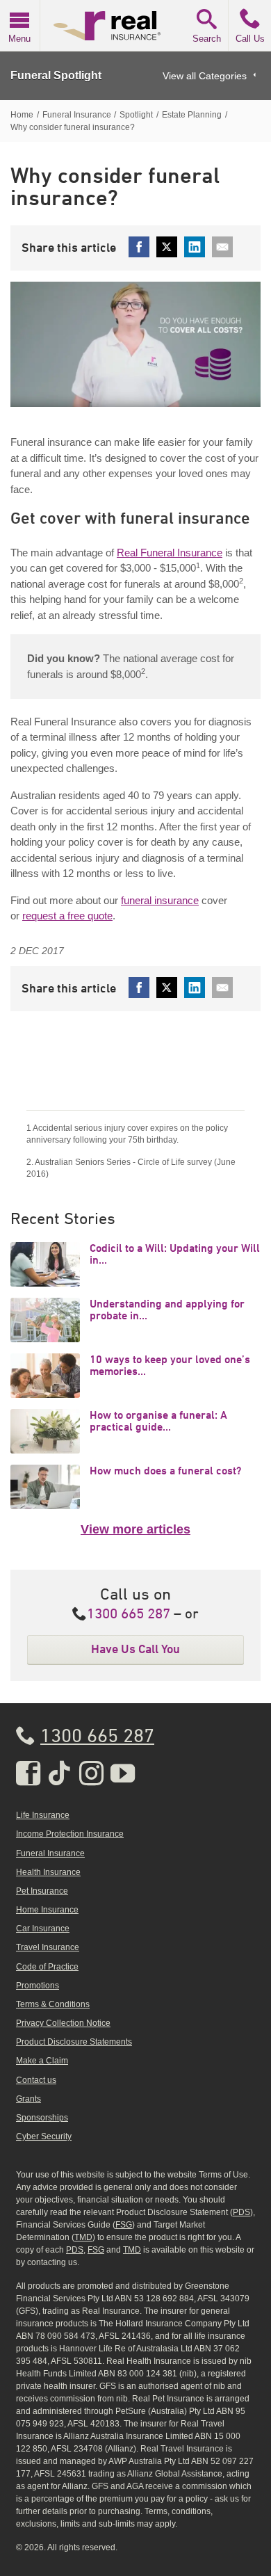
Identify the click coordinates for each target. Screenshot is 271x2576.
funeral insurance (160, 900)
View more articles (135, 1529)
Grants (28, 2099)
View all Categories (205, 76)
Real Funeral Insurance (170, 553)
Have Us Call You (135, 1649)
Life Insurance (43, 1815)
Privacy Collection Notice (63, 2023)
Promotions (38, 1986)
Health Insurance (48, 1872)
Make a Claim (42, 2061)
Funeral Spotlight (56, 75)
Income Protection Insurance (70, 1834)
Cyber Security (44, 2136)
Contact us (36, 2080)
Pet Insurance (42, 1891)
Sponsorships (42, 2118)
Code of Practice (47, 1967)
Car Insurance (43, 1929)
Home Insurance (47, 1910)
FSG (124, 2225)
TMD (83, 2237)
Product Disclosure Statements (74, 2042)
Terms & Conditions (53, 2004)
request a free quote (67, 916)
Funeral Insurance (50, 1853)
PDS (241, 2212)
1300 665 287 (129, 1615)
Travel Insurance (48, 1947)
